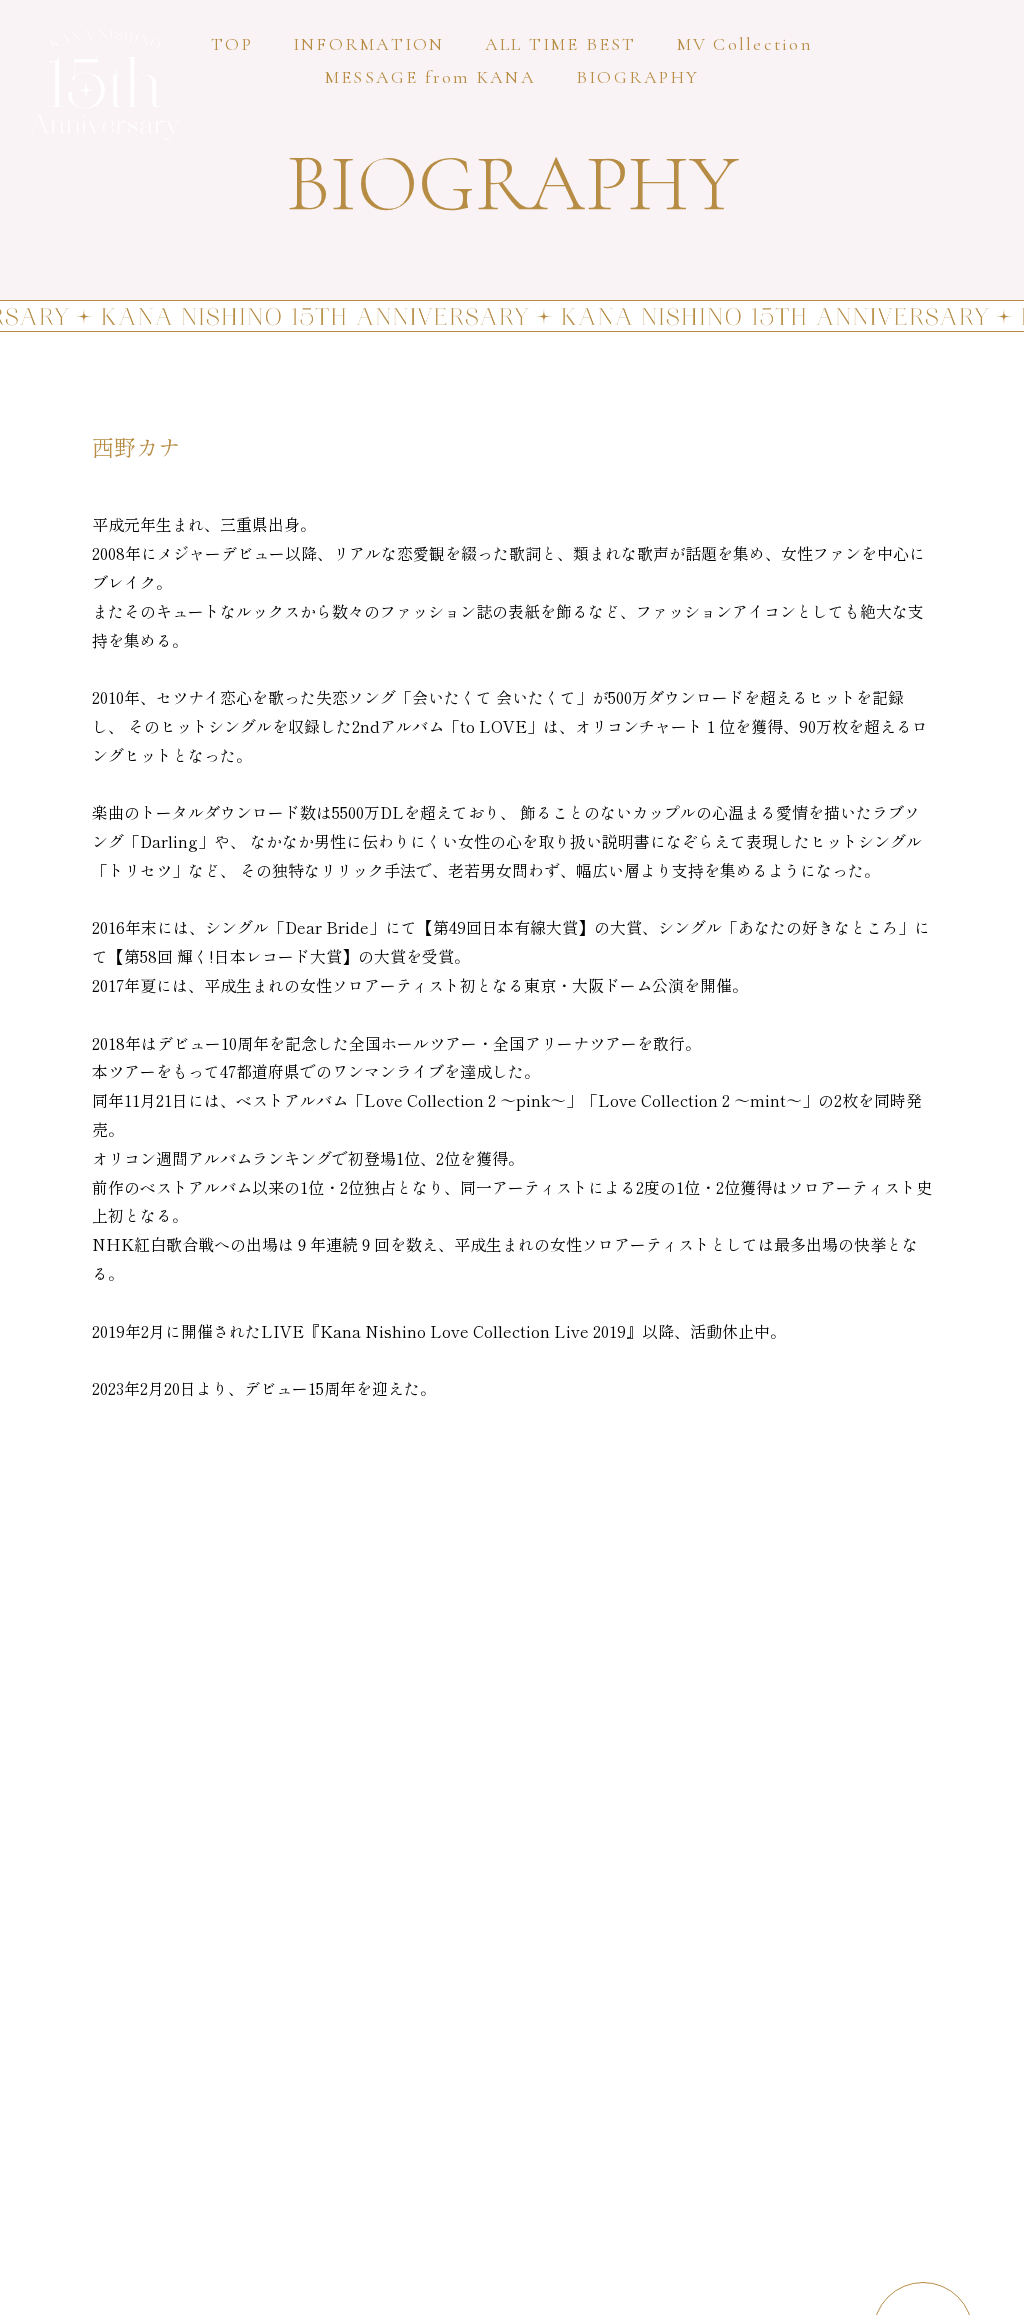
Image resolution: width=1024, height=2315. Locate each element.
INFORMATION (369, 44)
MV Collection (745, 44)
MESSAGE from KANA (430, 77)
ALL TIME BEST (561, 44)
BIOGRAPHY (637, 77)
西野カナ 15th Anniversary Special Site (105, 85)
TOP (232, 44)
